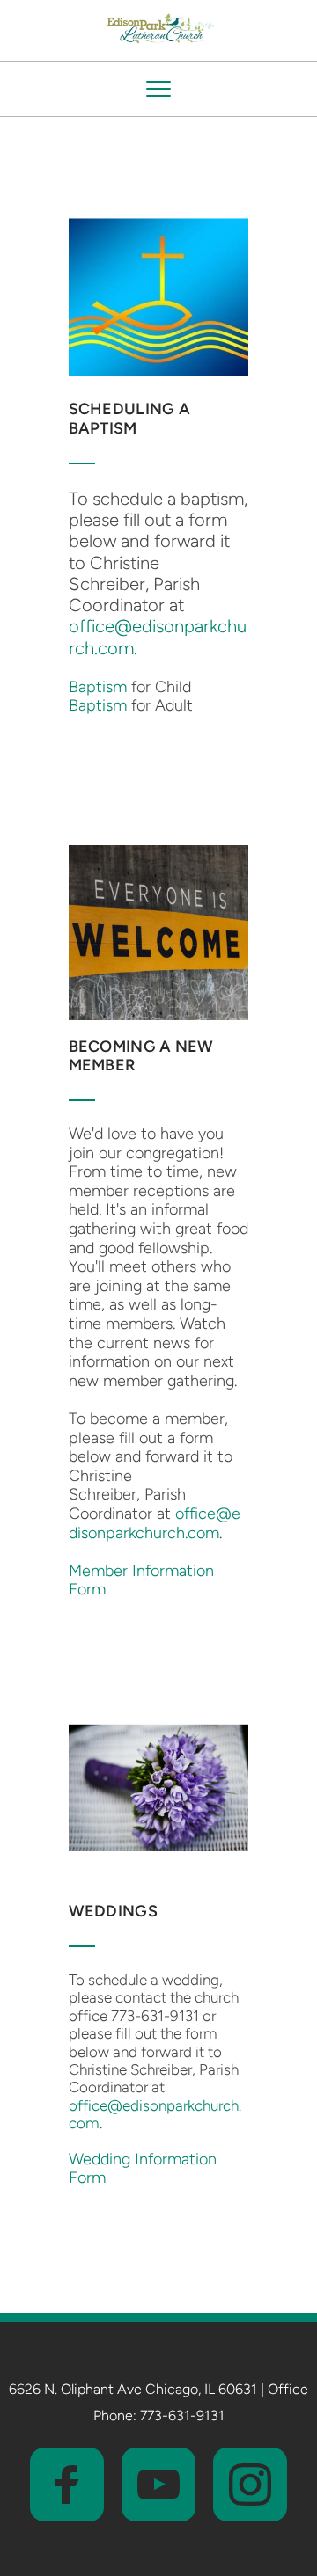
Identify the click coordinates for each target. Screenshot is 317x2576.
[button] (158, 89)
